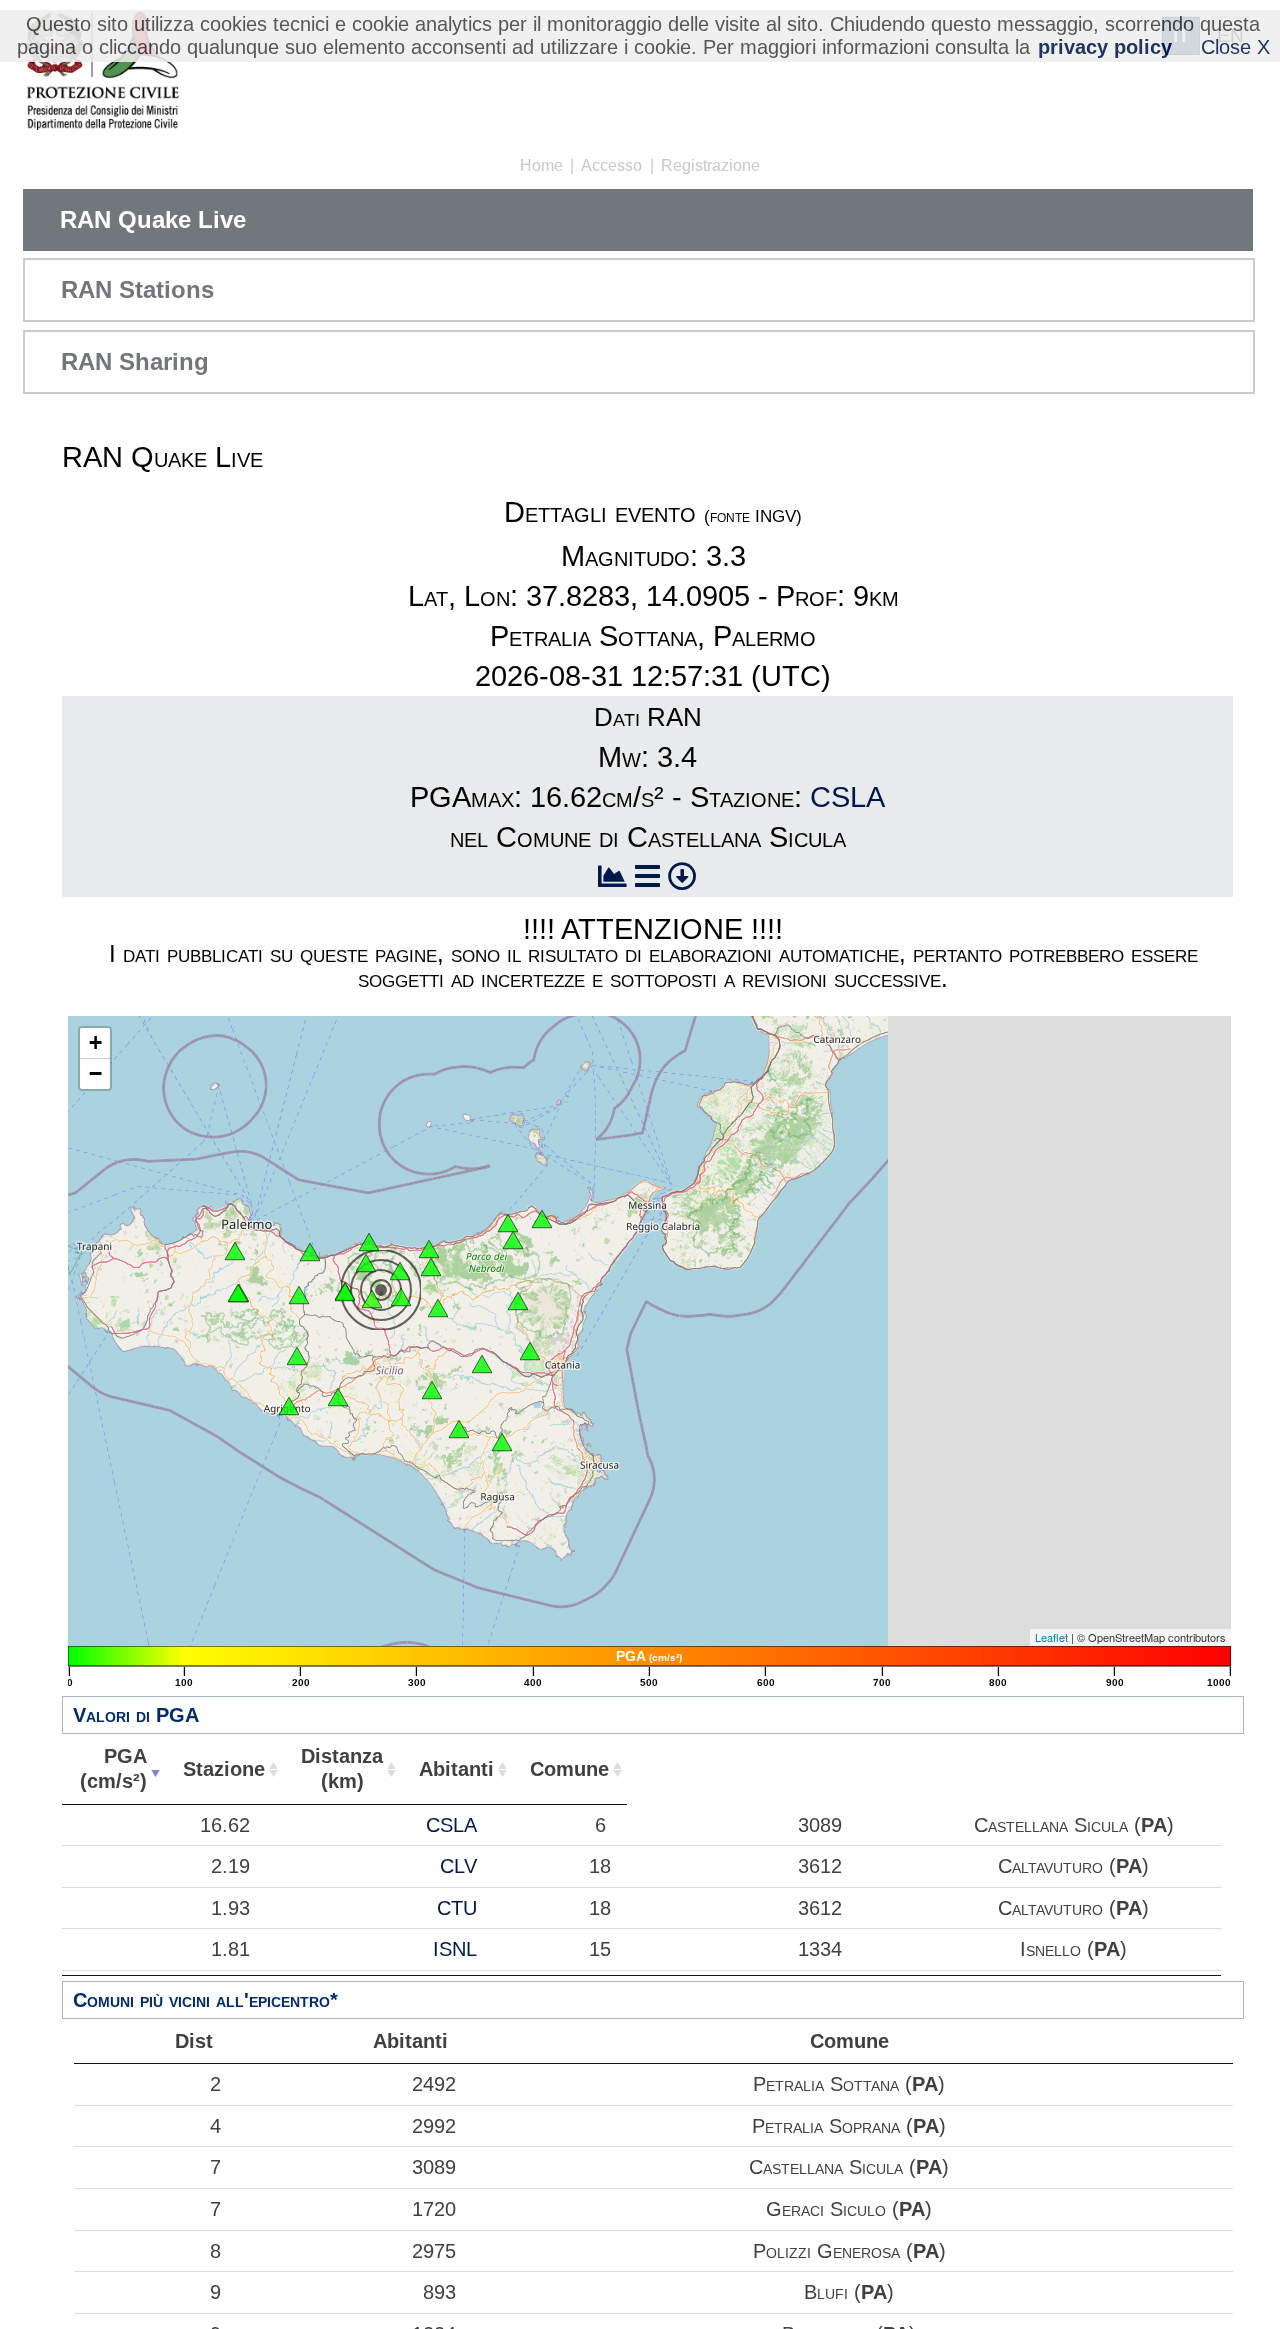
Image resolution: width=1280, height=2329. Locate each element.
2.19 (230, 1866)
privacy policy (1105, 47)
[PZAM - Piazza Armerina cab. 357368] (432, 1390)
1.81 (230, 1949)
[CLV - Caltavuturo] (345, 1292)
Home (541, 165)
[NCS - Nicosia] (438, 1308)
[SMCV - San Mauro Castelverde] (400, 1271)
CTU (457, 1908)
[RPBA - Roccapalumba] (299, 1295)
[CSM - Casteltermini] (297, 1356)
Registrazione (710, 165)
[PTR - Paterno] (530, 1351)
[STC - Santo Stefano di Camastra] (429, 1249)
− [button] (95, 1073)
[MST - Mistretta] (431, 1267)
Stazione (224, 1769)
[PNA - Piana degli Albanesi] (235, 1251)
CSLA (847, 797)
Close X (1235, 47)
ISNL (455, 1949)
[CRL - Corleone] (238, 1293)
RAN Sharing (135, 361)
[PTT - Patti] (542, 1219)
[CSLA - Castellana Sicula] (372, 1299)
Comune (569, 1769)
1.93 (230, 1908)
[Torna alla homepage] (102, 72)
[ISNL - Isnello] (366, 1263)
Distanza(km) (342, 1768)
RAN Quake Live (153, 219)
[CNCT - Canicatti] (338, 1397)
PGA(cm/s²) (113, 1768)
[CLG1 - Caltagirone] (459, 1429)
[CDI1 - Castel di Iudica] (482, 1364)
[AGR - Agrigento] (289, 1406)
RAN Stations (137, 289)
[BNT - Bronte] (518, 1301)
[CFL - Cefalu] (369, 1242)
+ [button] (95, 1042)
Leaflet (1051, 1637)
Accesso (611, 165)
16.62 (225, 1825)
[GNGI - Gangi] (401, 1297)
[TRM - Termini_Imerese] (310, 1252)
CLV (458, 1866)
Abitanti (456, 1769)
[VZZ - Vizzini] (502, 1442)
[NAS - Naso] (508, 1223)
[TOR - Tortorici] (513, 1240)
